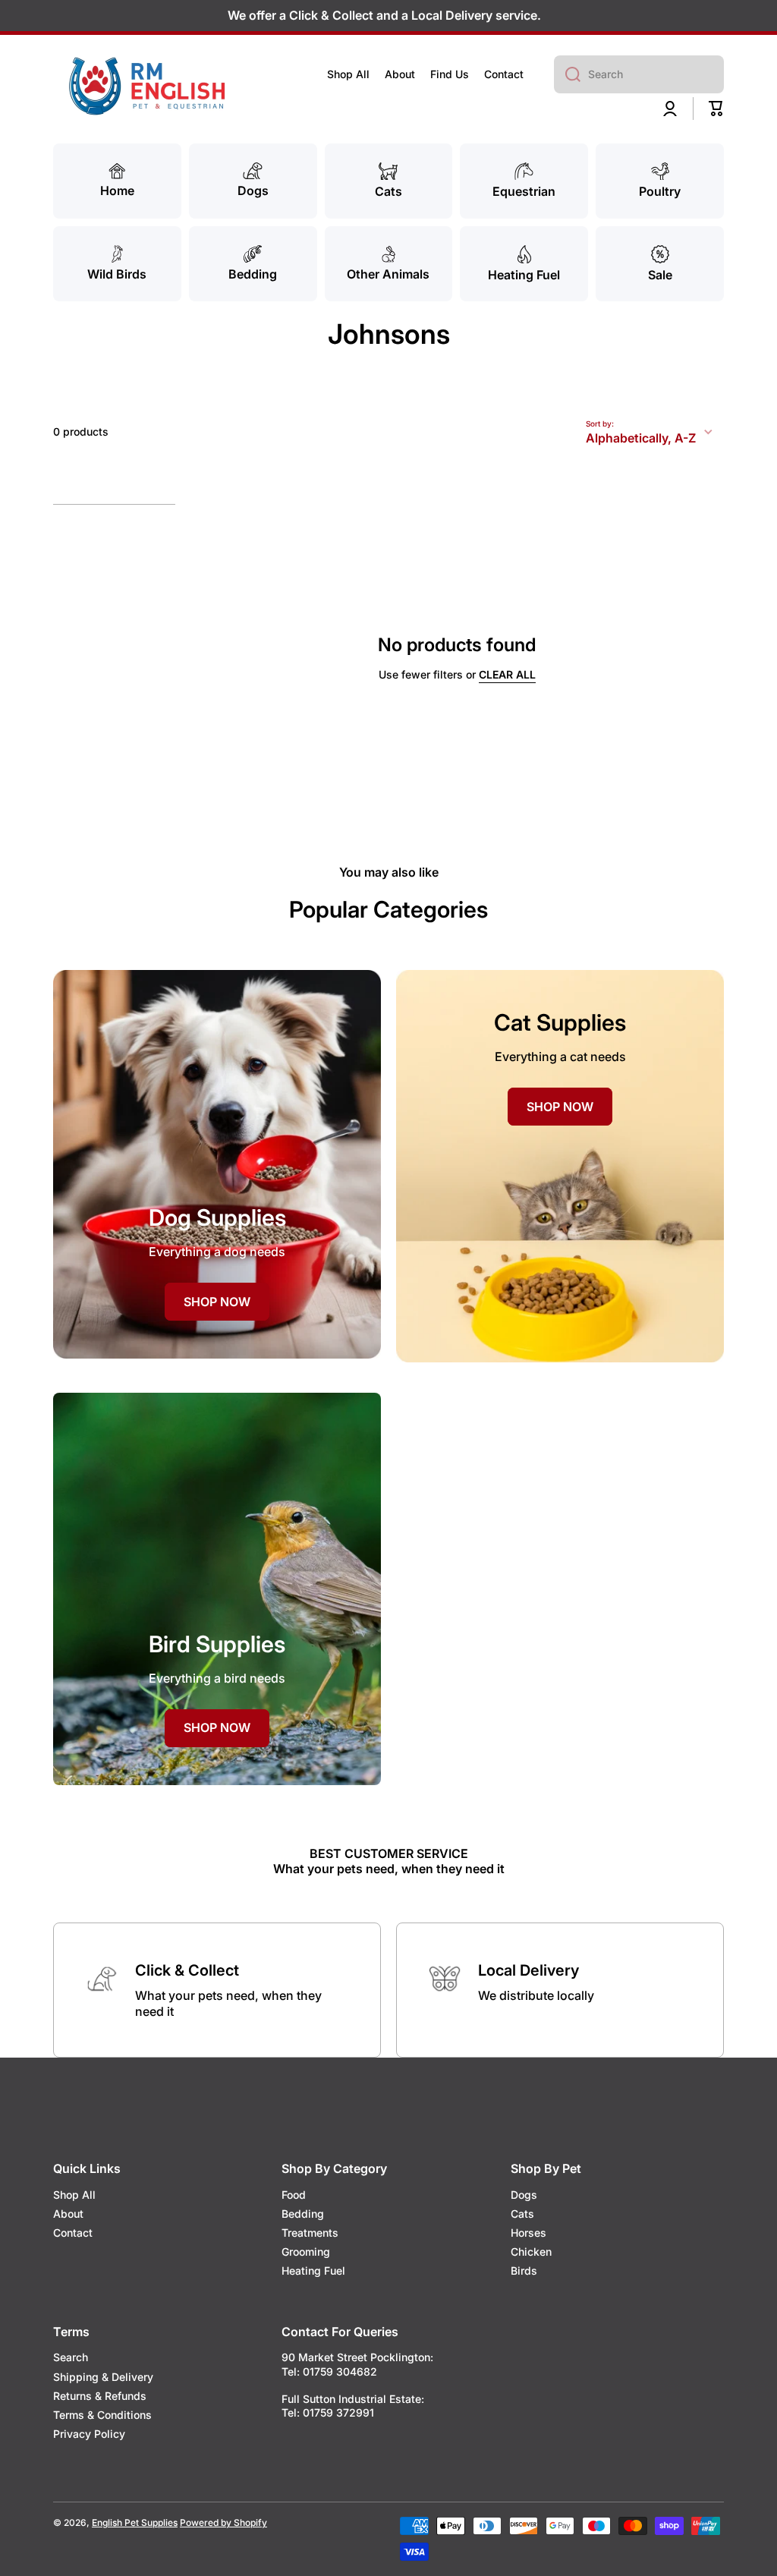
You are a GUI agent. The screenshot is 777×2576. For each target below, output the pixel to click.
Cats (522, 2214)
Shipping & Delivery (103, 2377)
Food (294, 2195)
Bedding (303, 2214)
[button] (716, 109)
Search (71, 2357)
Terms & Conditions (102, 2415)
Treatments (310, 2233)
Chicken (531, 2252)
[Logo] (148, 86)
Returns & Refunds (100, 2396)
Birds (524, 2271)
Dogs (524, 2195)
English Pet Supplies (135, 2522)
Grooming (306, 2252)
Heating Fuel (313, 2271)
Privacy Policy (89, 2434)
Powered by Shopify (223, 2522)
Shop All (74, 2195)
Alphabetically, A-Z (641, 438)
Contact (73, 2233)
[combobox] (639, 74)
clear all (507, 674)
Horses (528, 2233)
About (68, 2214)
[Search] (567, 74)
